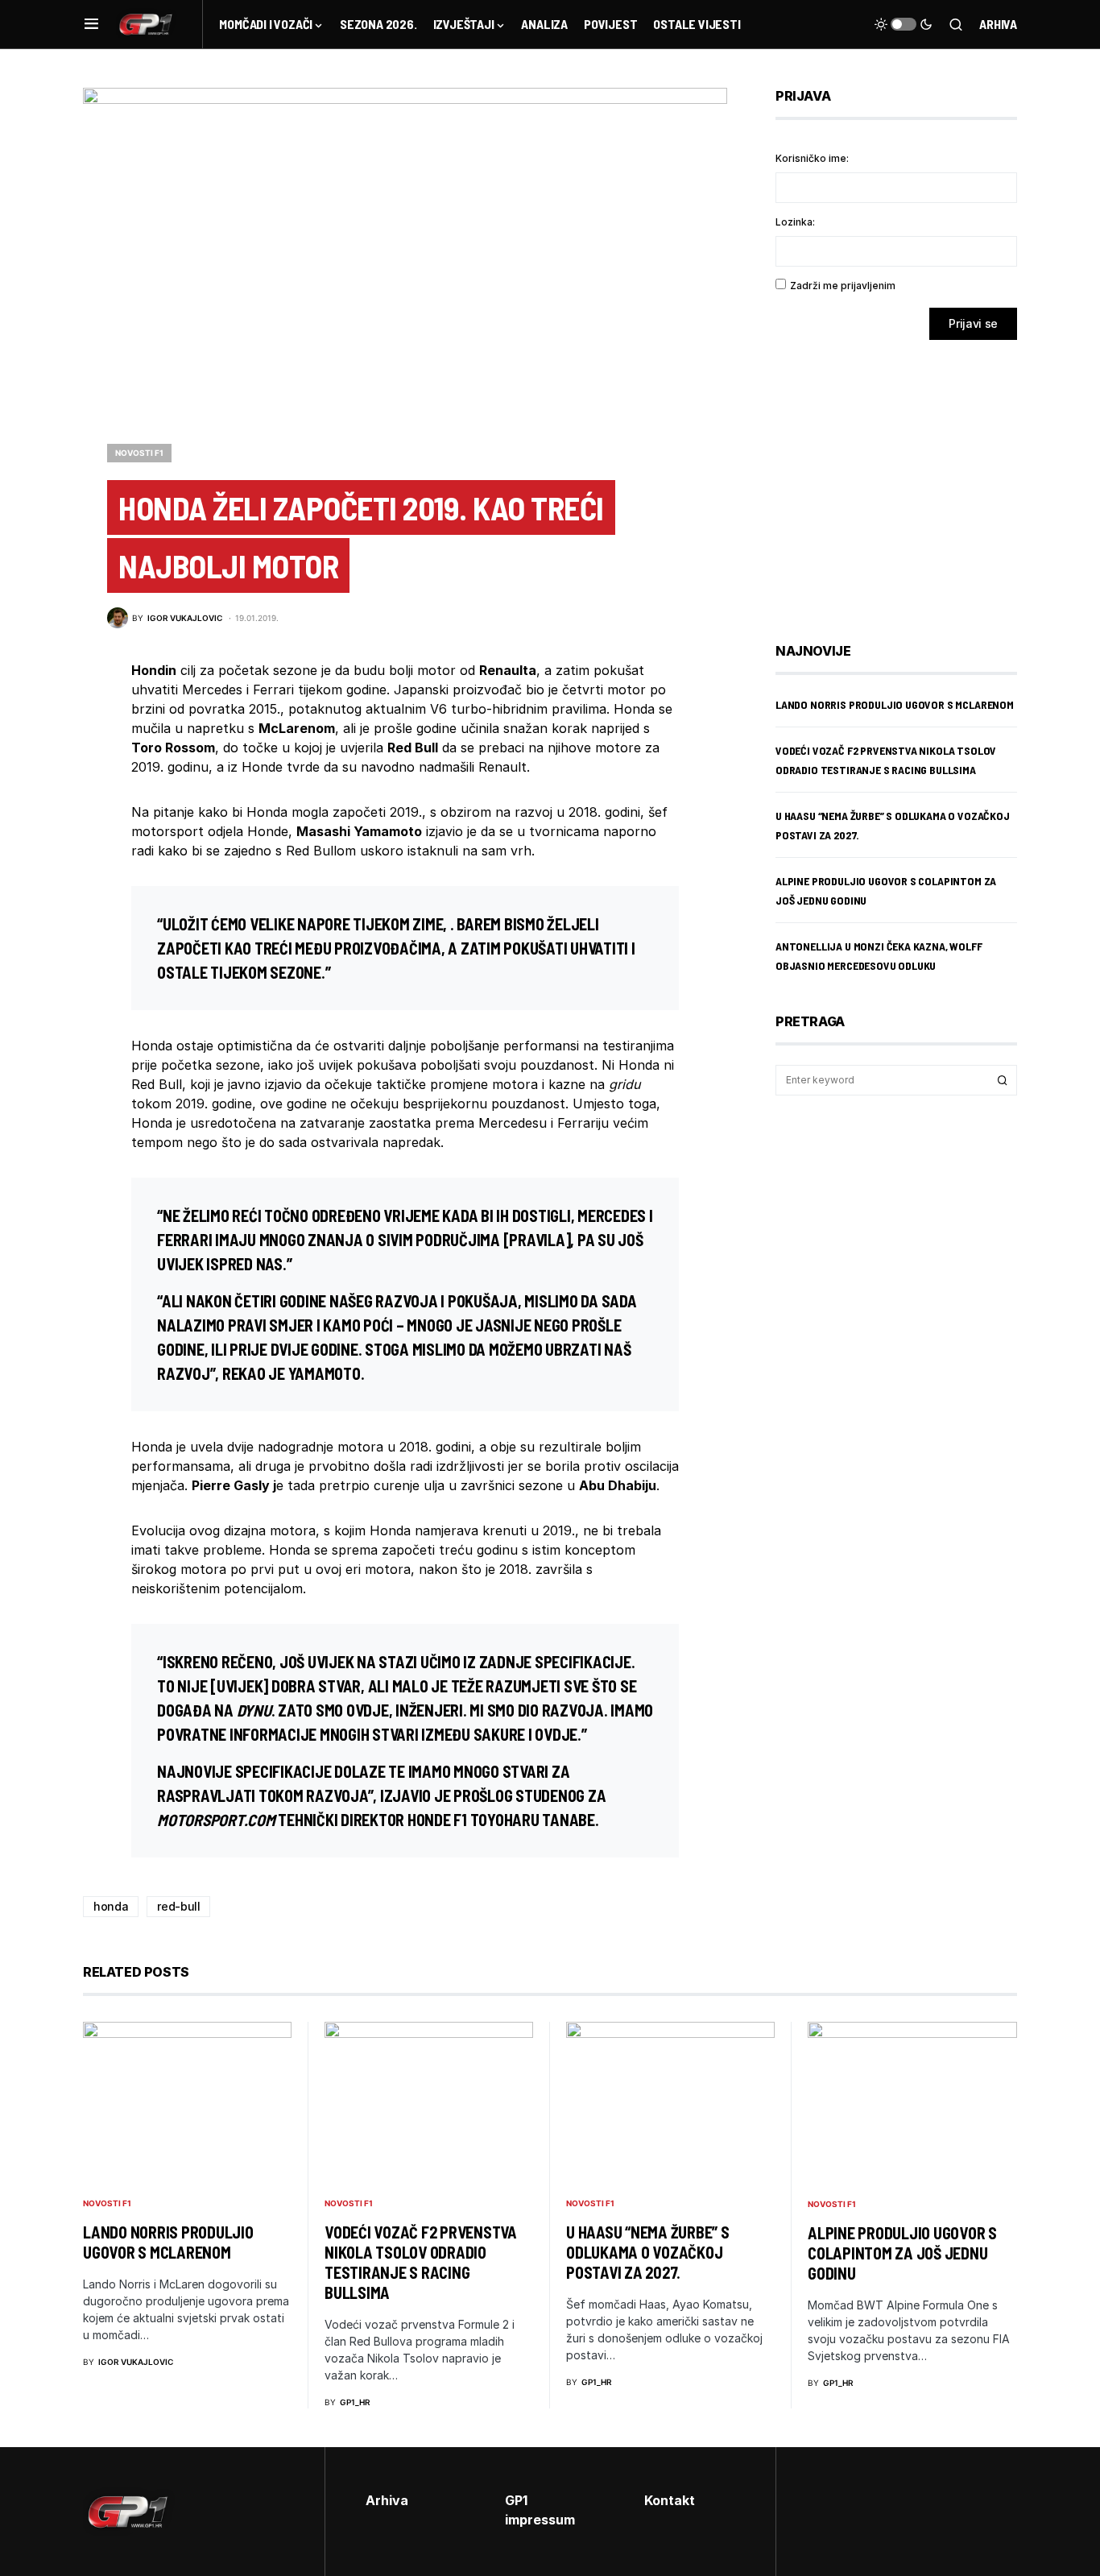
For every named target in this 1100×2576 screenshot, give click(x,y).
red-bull (178, 1906)
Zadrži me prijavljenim (843, 286)
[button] (91, 24)
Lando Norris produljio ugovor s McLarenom (895, 704)
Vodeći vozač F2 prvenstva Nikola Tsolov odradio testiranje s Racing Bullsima (421, 2262)
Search (1003, 1080)
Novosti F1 (139, 453)
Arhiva (998, 24)
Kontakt (670, 2500)
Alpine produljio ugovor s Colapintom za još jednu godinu (902, 2253)
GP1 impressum (540, 2510)
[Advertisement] (904, 479)
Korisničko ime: (812, 158)
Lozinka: (795, 222)
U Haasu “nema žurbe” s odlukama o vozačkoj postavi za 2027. (648, 2252)
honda (111, 1906)
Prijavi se (973, 323)
